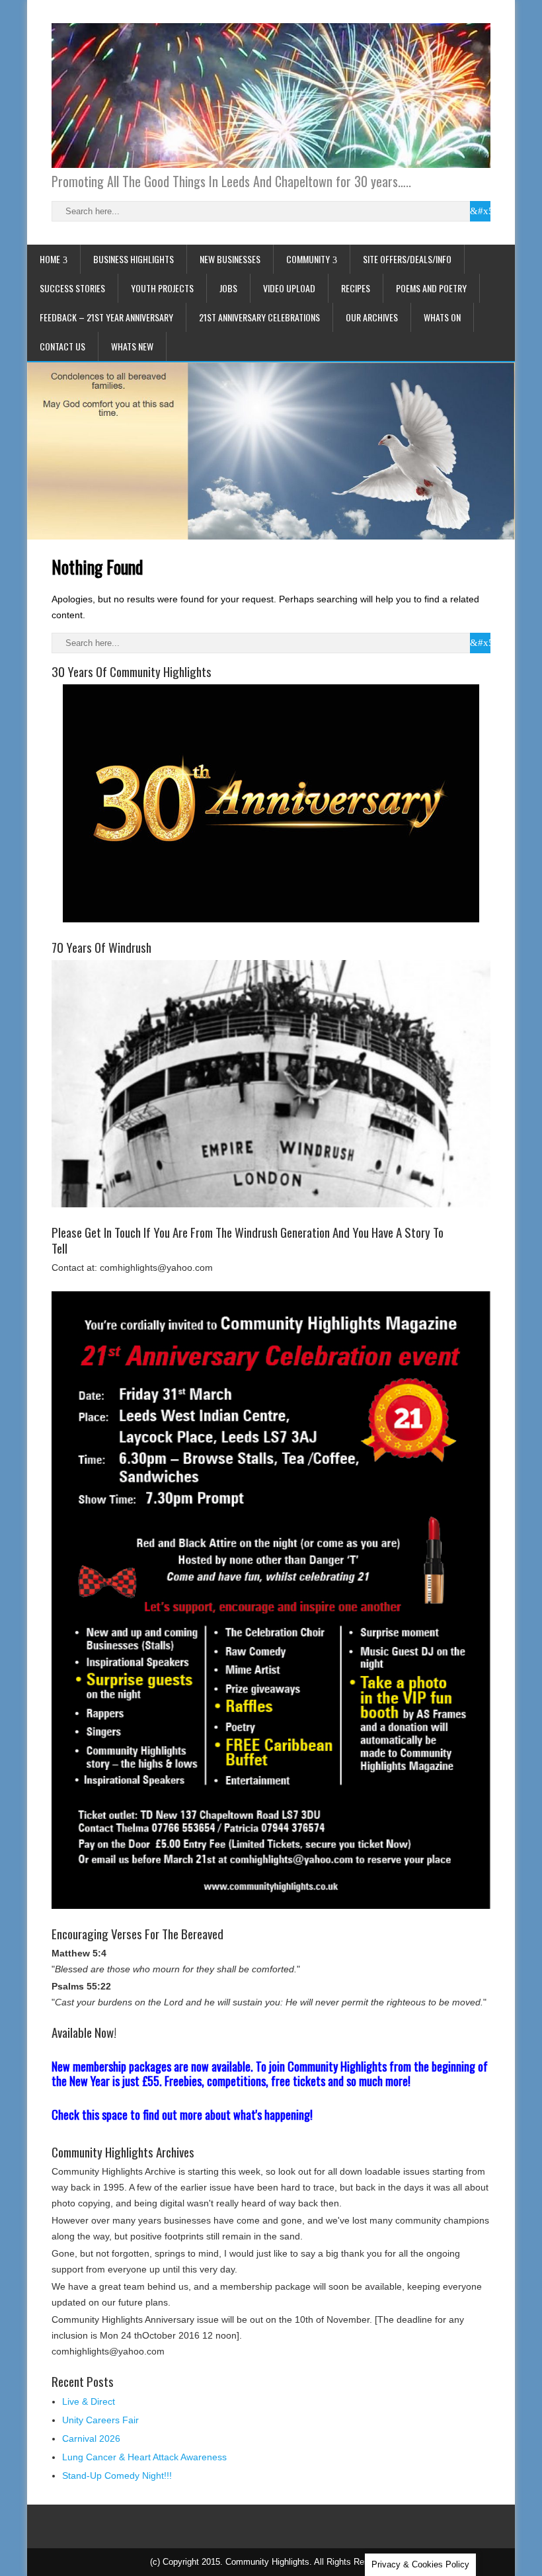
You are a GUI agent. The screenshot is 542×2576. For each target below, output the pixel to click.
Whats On (442, 317)
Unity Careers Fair (100, 2420)
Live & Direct (89, 2401)
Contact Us (62, 346)
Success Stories (72, 288)
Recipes (356, 288)
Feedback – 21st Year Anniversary (106, 317)
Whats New (132, 346)
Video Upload (289, 288)
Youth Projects (162, 288)
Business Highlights (134, 259)
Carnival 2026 (91, 2438)
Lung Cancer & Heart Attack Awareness (144, 2457)
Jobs (228, 288)
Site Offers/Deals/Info (407, 259)
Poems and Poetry (431, 288)
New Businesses (230, 259)
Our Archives (372, 317)
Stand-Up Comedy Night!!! (117, 2475)
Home (50, 259)
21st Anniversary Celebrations (259, 317)
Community (308, 259)
